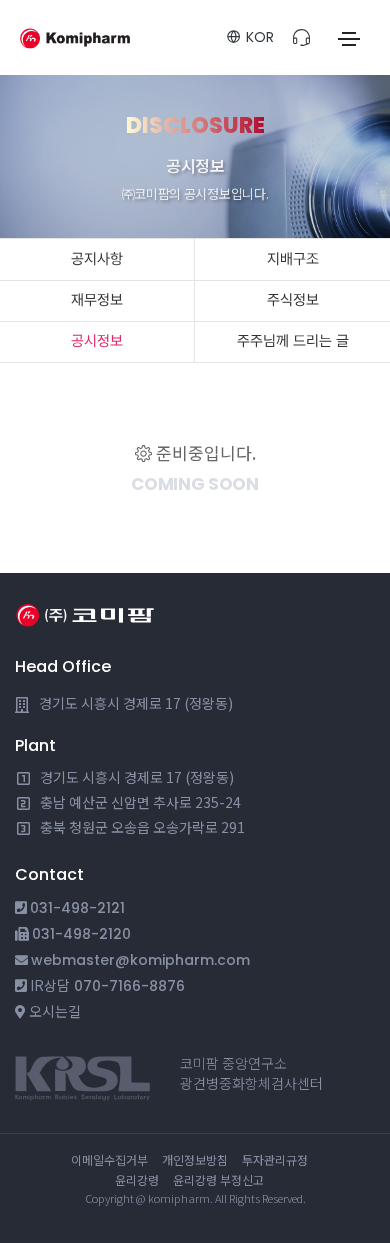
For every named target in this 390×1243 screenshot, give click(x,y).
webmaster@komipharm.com (140, 960)
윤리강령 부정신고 (218, 1179)
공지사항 (97, 259)
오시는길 (55, 1011)
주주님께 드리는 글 (293, 341)
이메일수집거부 (109, 1159)
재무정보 (97, 300)
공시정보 (97, 341)
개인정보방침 (195, 1159)
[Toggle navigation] (349, 39)
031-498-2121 (77, 908)
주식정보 (293, 300)
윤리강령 (137, 1179)
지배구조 (293, 259)
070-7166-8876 (129, 986)
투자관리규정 (275, 1159)
